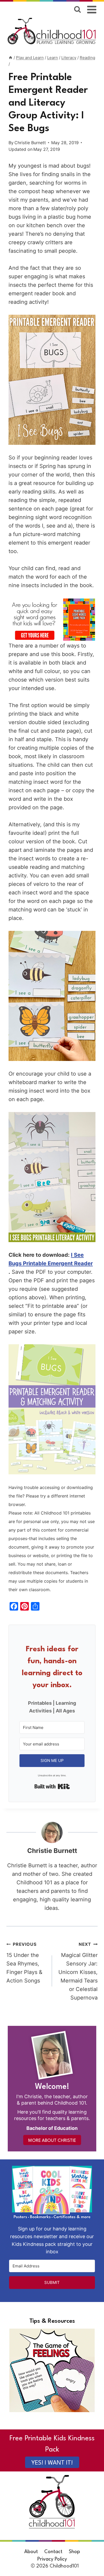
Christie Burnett (30, 143)
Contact (53, 2552)
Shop (74, 2552)
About (31, 2552)
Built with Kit (52, 1786)
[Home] (11, 58)
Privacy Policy (52, 2559)
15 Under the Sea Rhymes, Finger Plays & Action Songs (24, 1963)
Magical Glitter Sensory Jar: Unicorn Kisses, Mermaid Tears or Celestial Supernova (78, 1971)
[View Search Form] (77, 9)
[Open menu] (92, 9)
